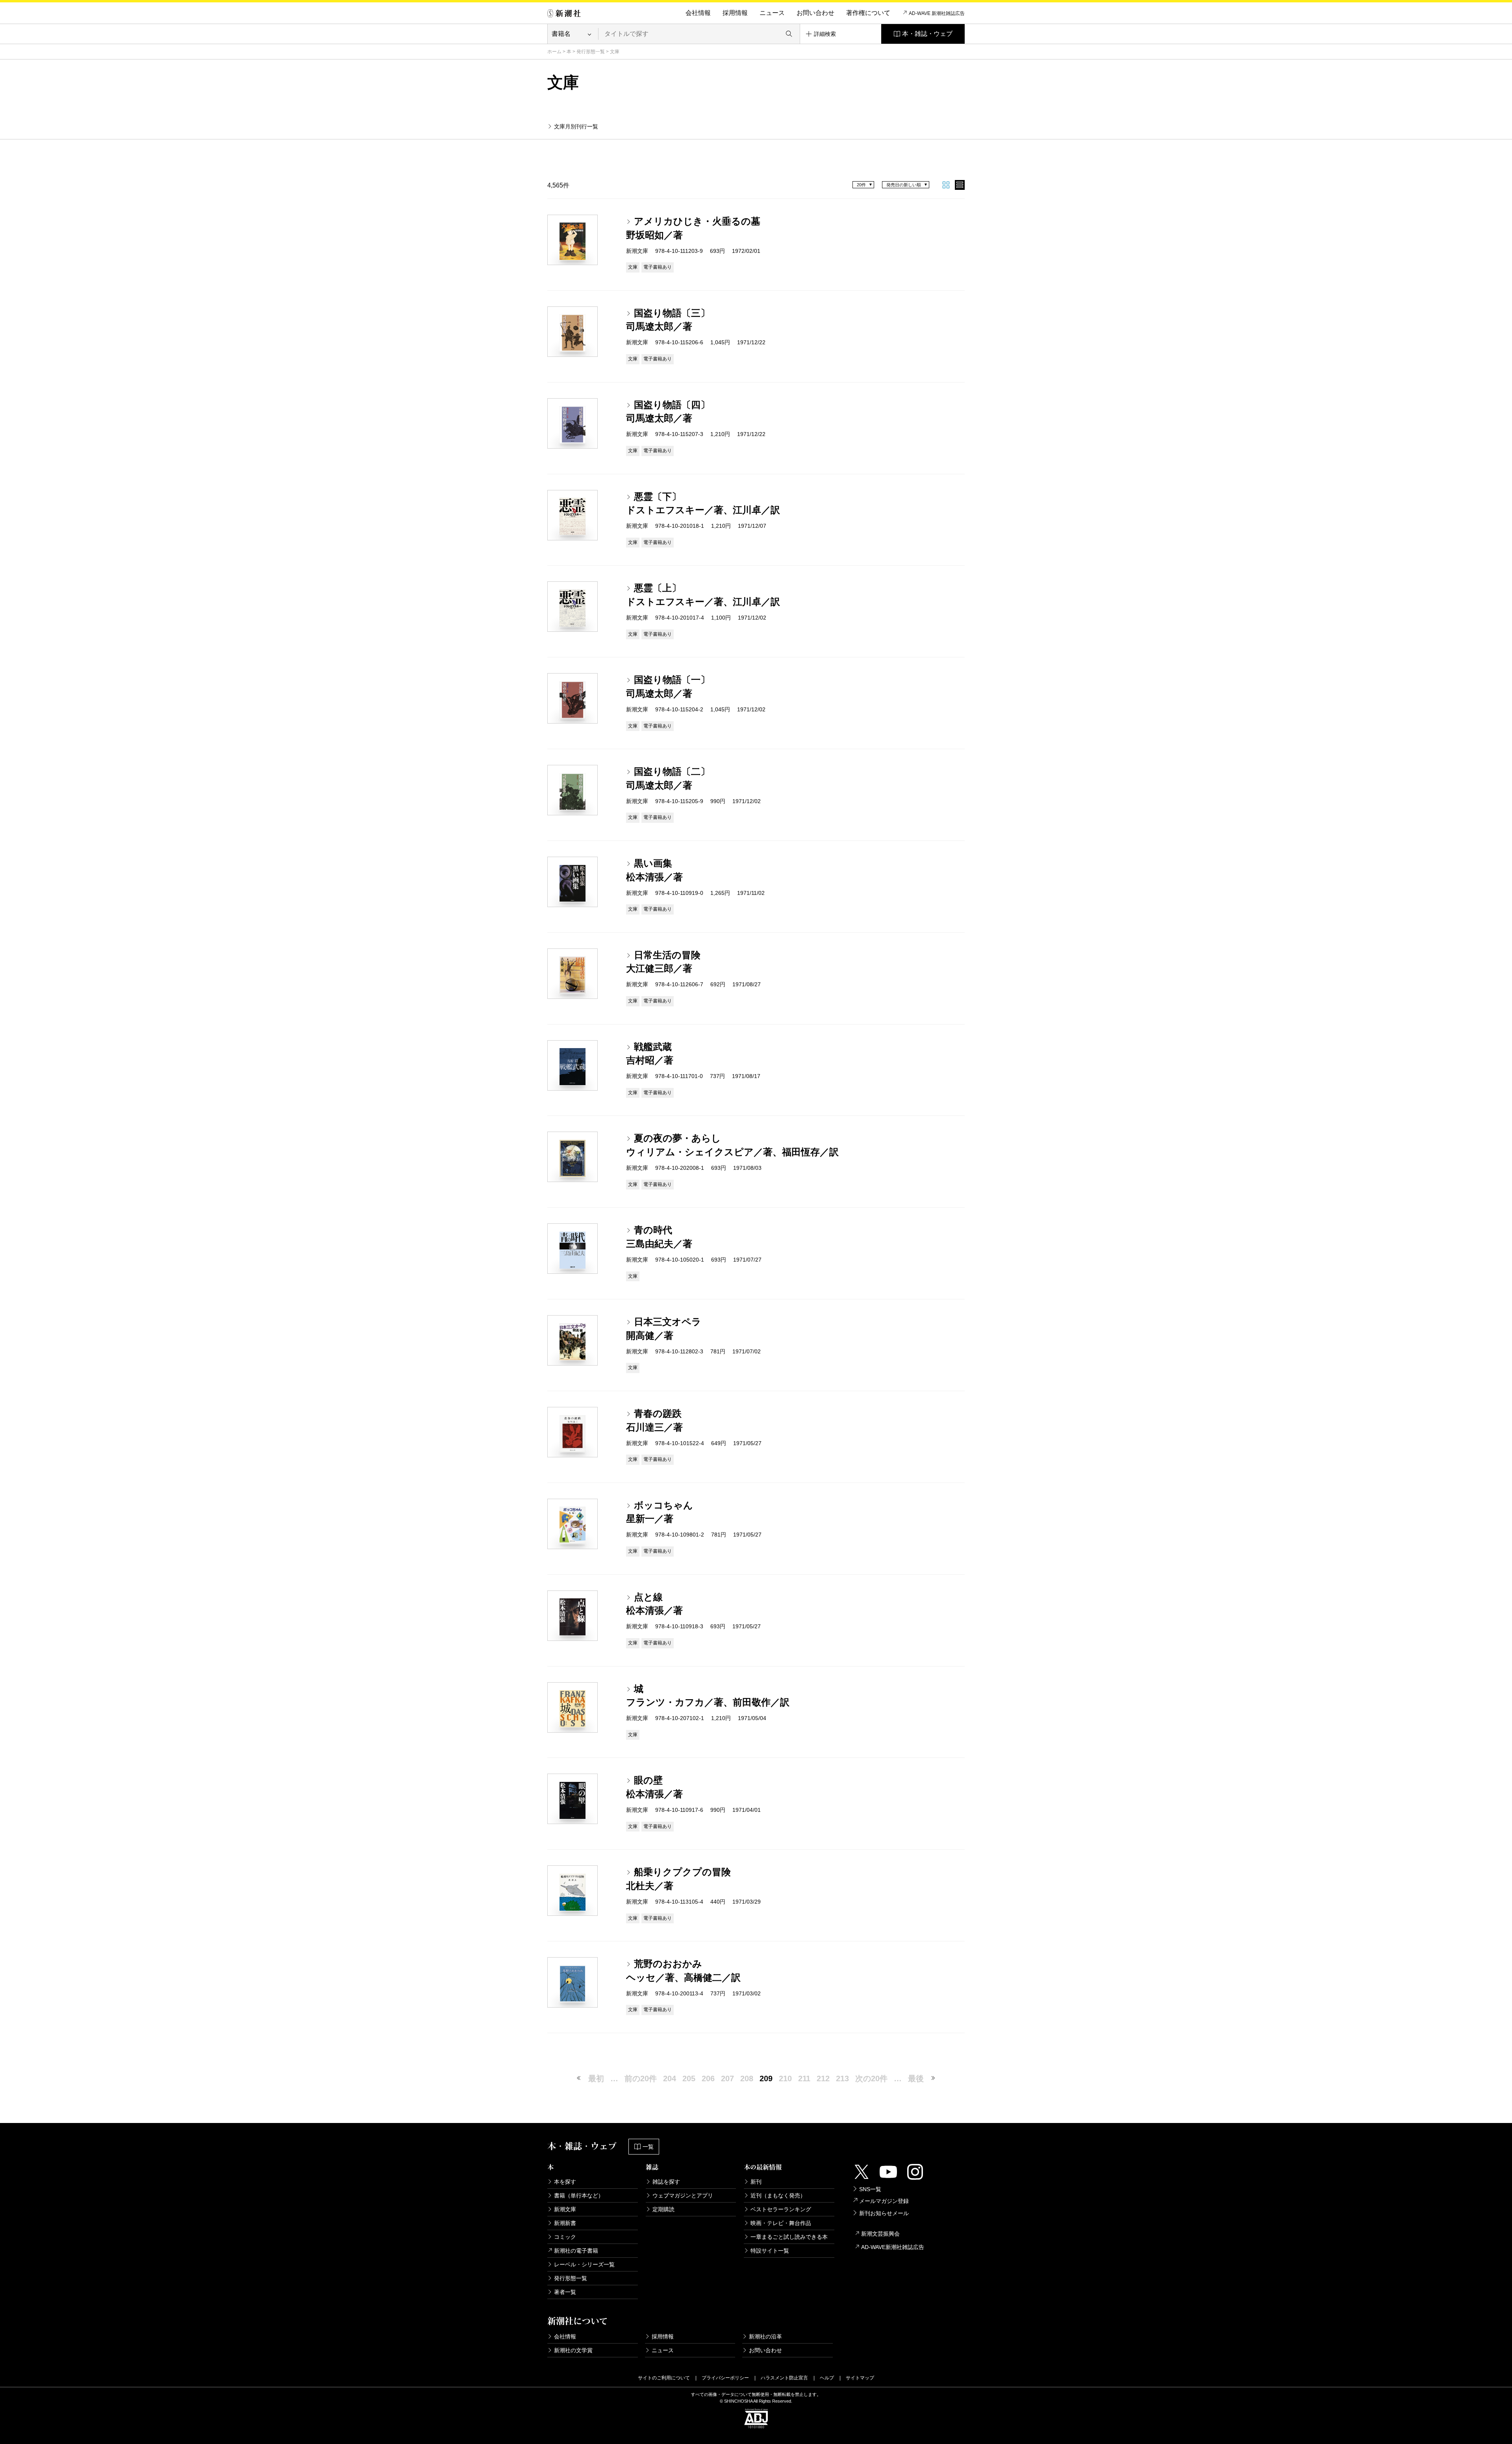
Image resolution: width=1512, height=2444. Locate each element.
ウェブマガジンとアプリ (683, 2195)
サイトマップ (860, 2378)
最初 (596, 2078)
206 (708, 2078)
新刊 (756, 2182)
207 (727, 2078)
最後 (916, 2078)
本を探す (565, 2182)
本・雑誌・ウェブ (927, 34)
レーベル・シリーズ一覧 (584, 2264)
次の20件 (871, 2078)
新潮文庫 (565, 2209)
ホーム (554, 52)
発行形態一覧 (591, 52)
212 (823, 2078)
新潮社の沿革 (765, 2336)
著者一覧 (565, 2292)
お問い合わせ (815, 13)
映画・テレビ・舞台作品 (781, 2223)
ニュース (772, 13)
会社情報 (698, 13)
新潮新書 (565, 2223)
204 (670, 2078)
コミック (565, 2237)
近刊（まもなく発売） (778, 2195)
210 (785, 2078)
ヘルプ (827, 2378)
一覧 (648, 2147)
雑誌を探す (666, 2182)
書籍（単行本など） (579, 2195)
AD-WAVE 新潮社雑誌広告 (937, 13)
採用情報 (735, 13)
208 (747, 2078)
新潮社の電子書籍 (576, 2251)
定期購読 (663, 2209)
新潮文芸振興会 (880, 2234)
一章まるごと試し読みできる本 (789, 2237)
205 (689, 2078)
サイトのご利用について (664, 2378)
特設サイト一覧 (770, 2251)
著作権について (868, 13)
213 (842, 2078)
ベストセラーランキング (781, 2209)
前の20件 (641, 2078)
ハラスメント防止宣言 (784, 2378)
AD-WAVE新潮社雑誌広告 (893, 2247)
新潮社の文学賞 (573, 2350)
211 (804, 2078)
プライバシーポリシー (725, 2378)
